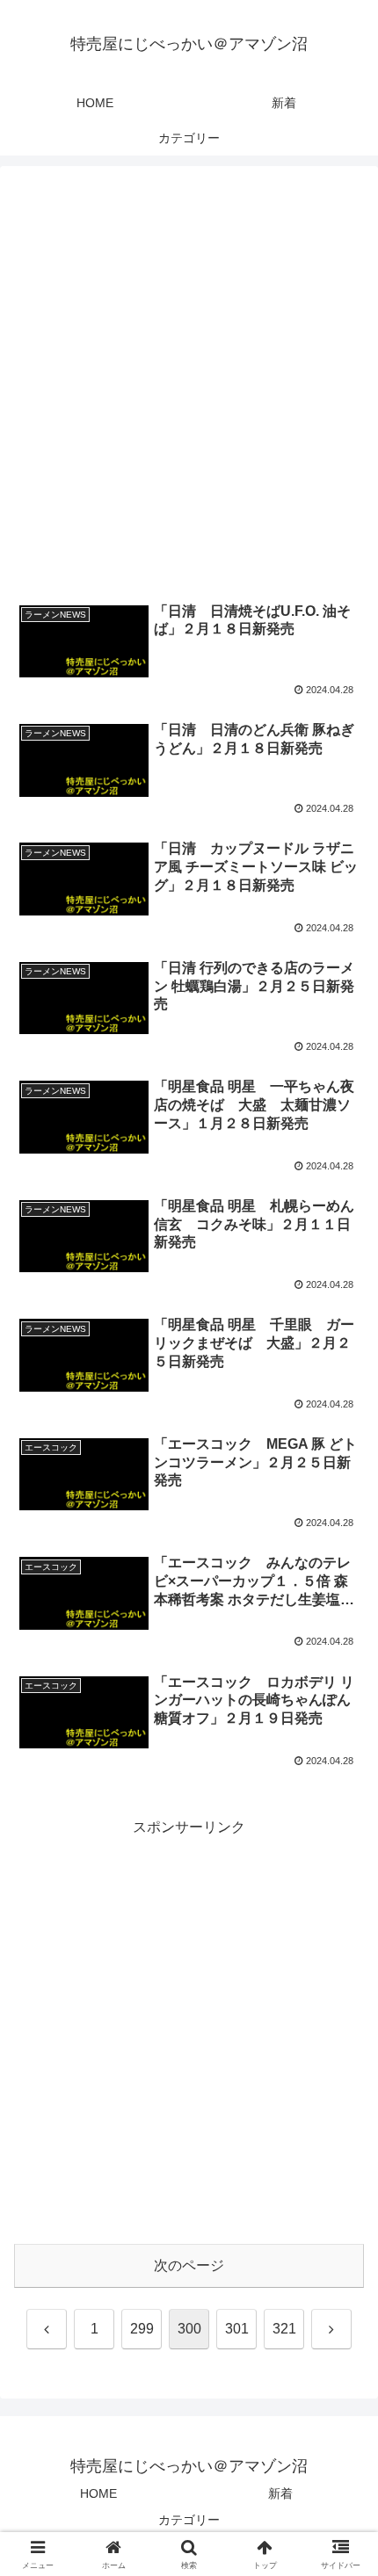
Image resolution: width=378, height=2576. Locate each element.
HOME (98, 2493)
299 (142, 2329)
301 (237, 2329)
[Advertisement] (189, 383)
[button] (342, 2249)
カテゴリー (189, 2520)
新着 (280, 2493)
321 (284, 2329)
